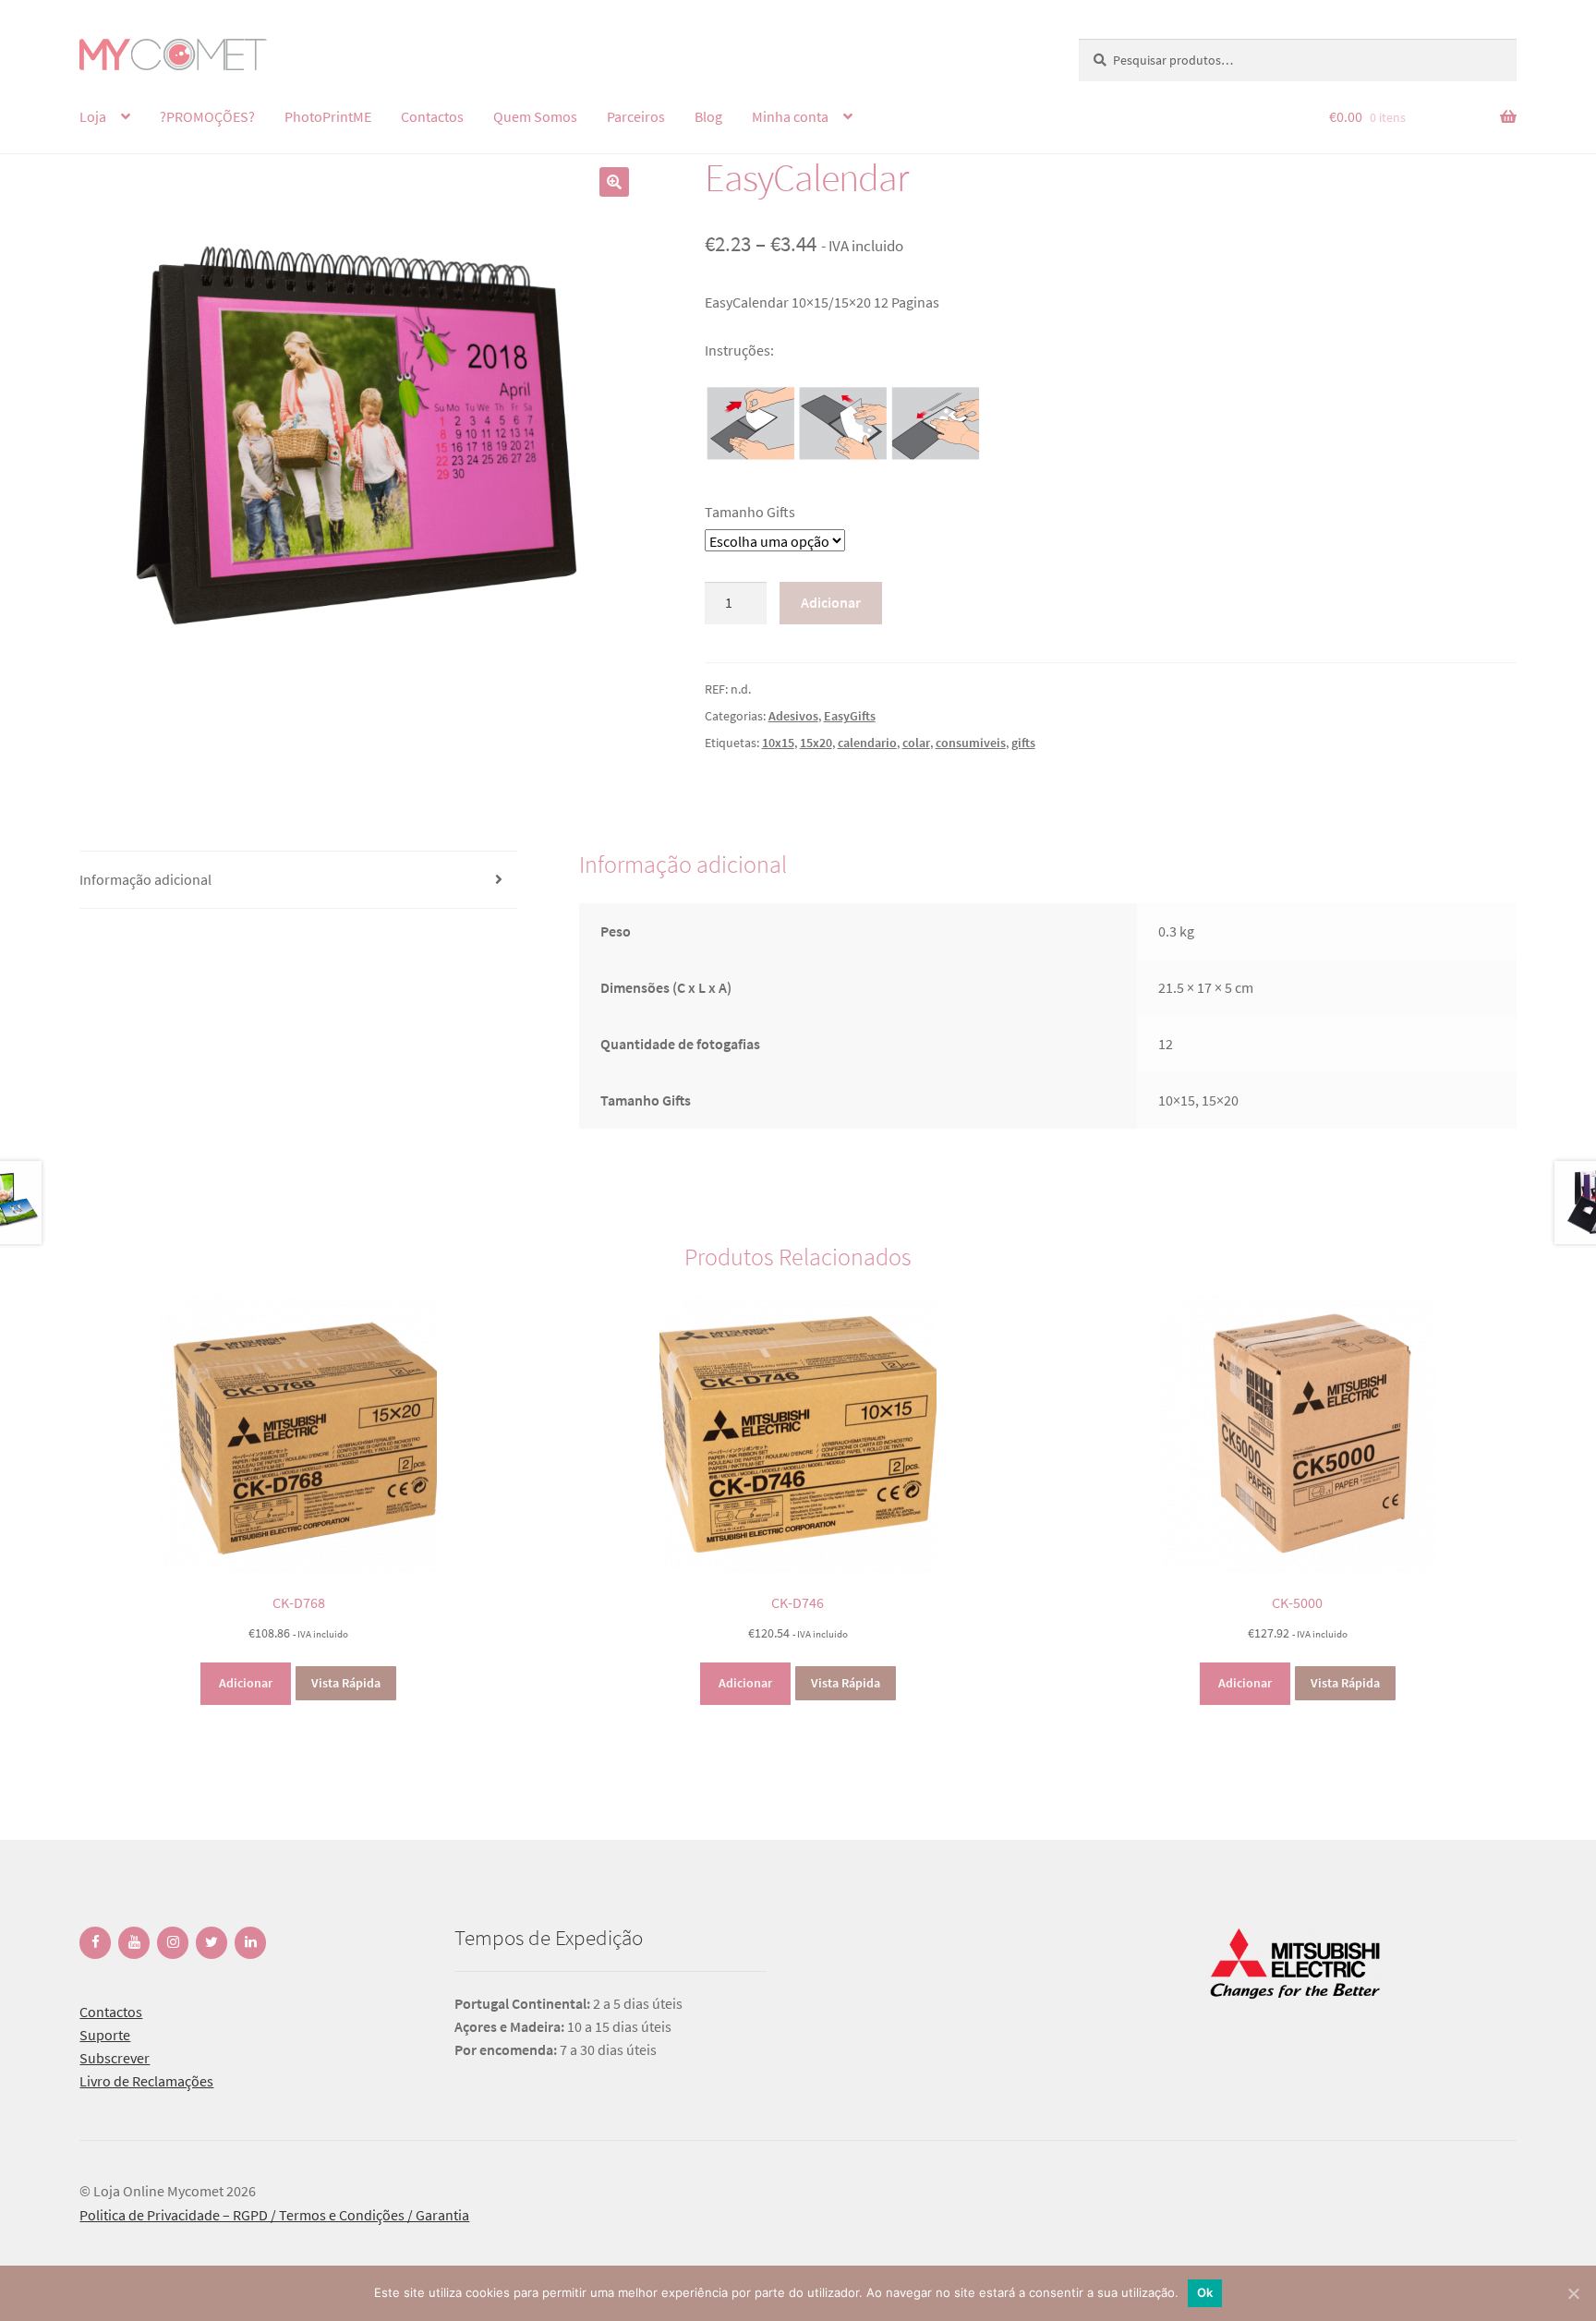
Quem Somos (535, 116)
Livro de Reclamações (146, 2081)
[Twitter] (212, 1943)
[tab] (298, 880)
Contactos (432, 116)
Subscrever (115, 2058)
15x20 (816, 743)
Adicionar (831, 602)
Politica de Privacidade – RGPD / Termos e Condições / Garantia (274, 2215)
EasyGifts (850, 716)
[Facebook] (95, 1943)
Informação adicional (145, 879)
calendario (867, 743)
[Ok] (1573, 2293)
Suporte (105, 2035)
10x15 (778, 743)
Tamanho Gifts (750, 512)
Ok (1205, 2292)
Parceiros (636, 116)
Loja (93, 116)
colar (916, 743)
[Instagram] (173, 1943)
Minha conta (790, 116)
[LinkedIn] (250, 1943)
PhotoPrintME (328, 116)
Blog (708, 116)
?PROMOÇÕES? (207, 116)
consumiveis (971, 743)
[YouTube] (134, 1943)
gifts (1023, 743)
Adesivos (793, 716)
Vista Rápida (346, 1683)
